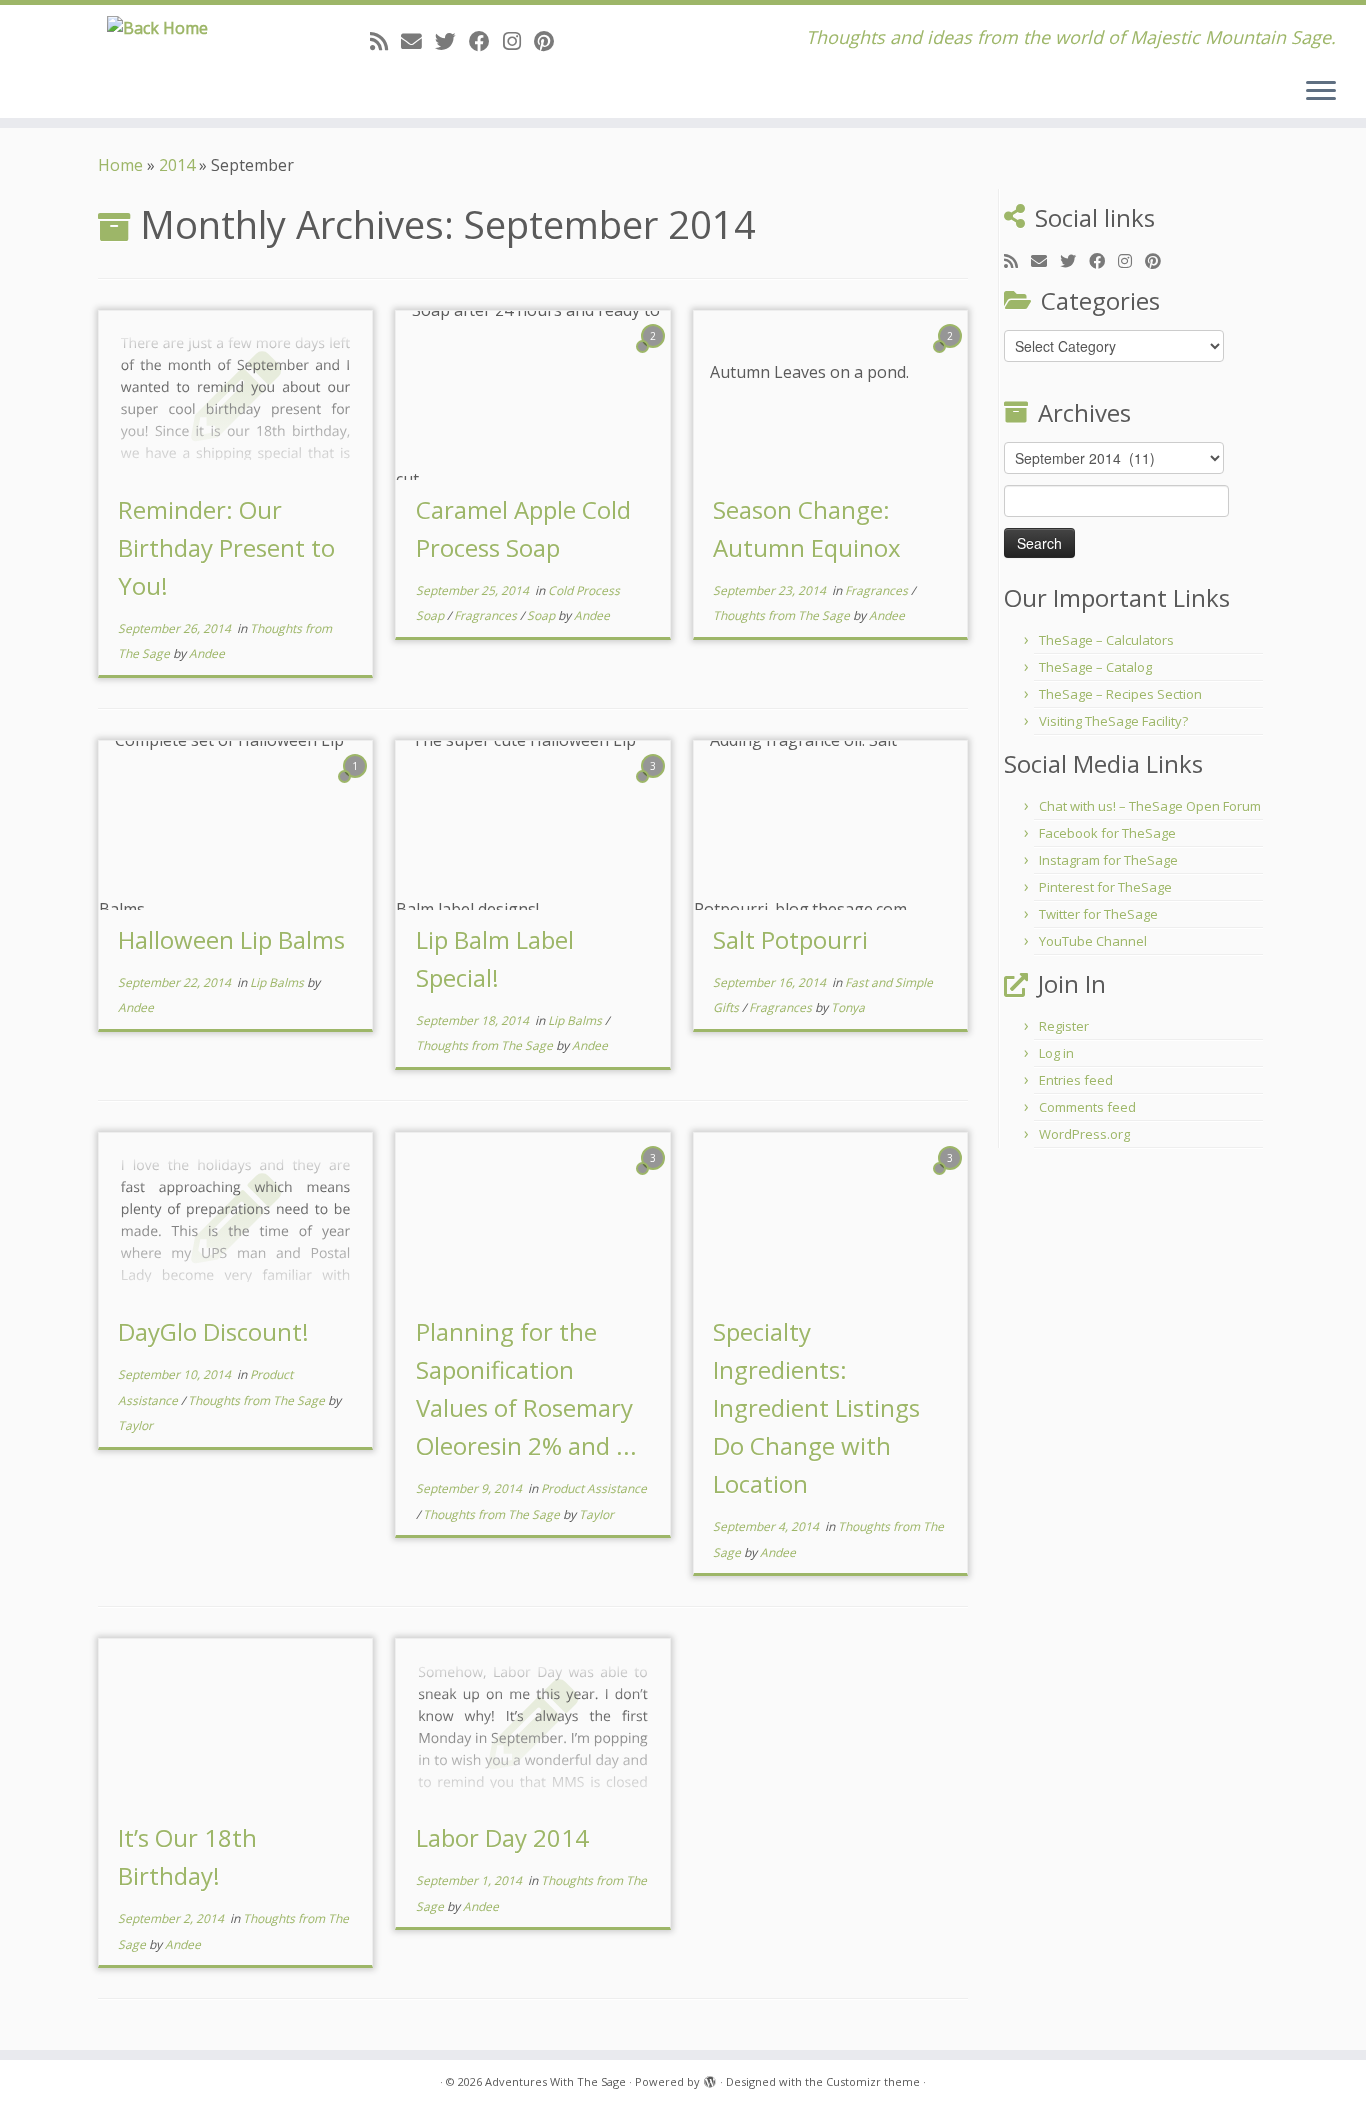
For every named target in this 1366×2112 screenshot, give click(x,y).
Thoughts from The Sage (783, 615)
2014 (177, 165)
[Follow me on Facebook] (486, 41)
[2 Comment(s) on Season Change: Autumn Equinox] (952, 354)
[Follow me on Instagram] (518, 41)
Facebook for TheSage (1107, 833)
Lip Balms (278, 982)
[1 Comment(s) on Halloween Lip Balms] (357, 784)
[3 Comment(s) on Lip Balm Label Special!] (655, 784)
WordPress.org (1084, 1134)
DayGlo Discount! (213, 1331)
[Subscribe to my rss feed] (385, 41)
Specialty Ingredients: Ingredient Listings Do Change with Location (816, 1407)
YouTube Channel (1093, 941)
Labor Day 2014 (502, 1837)
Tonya (848, 1007)
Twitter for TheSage (1098, 914)
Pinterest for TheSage (1105, 887)
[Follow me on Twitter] (452, 41)
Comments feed (1087, 1107)
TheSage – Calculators (1106, 640)
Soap (542, 615)
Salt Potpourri (790, 939)
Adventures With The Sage (555, 2081)
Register (1064, 1026)
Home (120, 165)
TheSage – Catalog (1095, 667)
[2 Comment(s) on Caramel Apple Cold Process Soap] (655, 354)
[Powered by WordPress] (710, 2078)
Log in (1056, 1053)
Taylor (135, 1425)
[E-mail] (418, 41)
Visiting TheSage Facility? (1113, 721)
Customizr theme (873, 2081)
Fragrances (487, 615)
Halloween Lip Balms (231, 939)
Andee (207, 653)
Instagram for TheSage (1108, 860)
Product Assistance (594, 1488)
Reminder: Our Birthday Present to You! (226, 547)
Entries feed (1076, 1080)
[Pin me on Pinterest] (550, 41)
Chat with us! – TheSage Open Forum (1150, 806)
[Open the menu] (1321, 92)
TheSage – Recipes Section (1120, 694)
